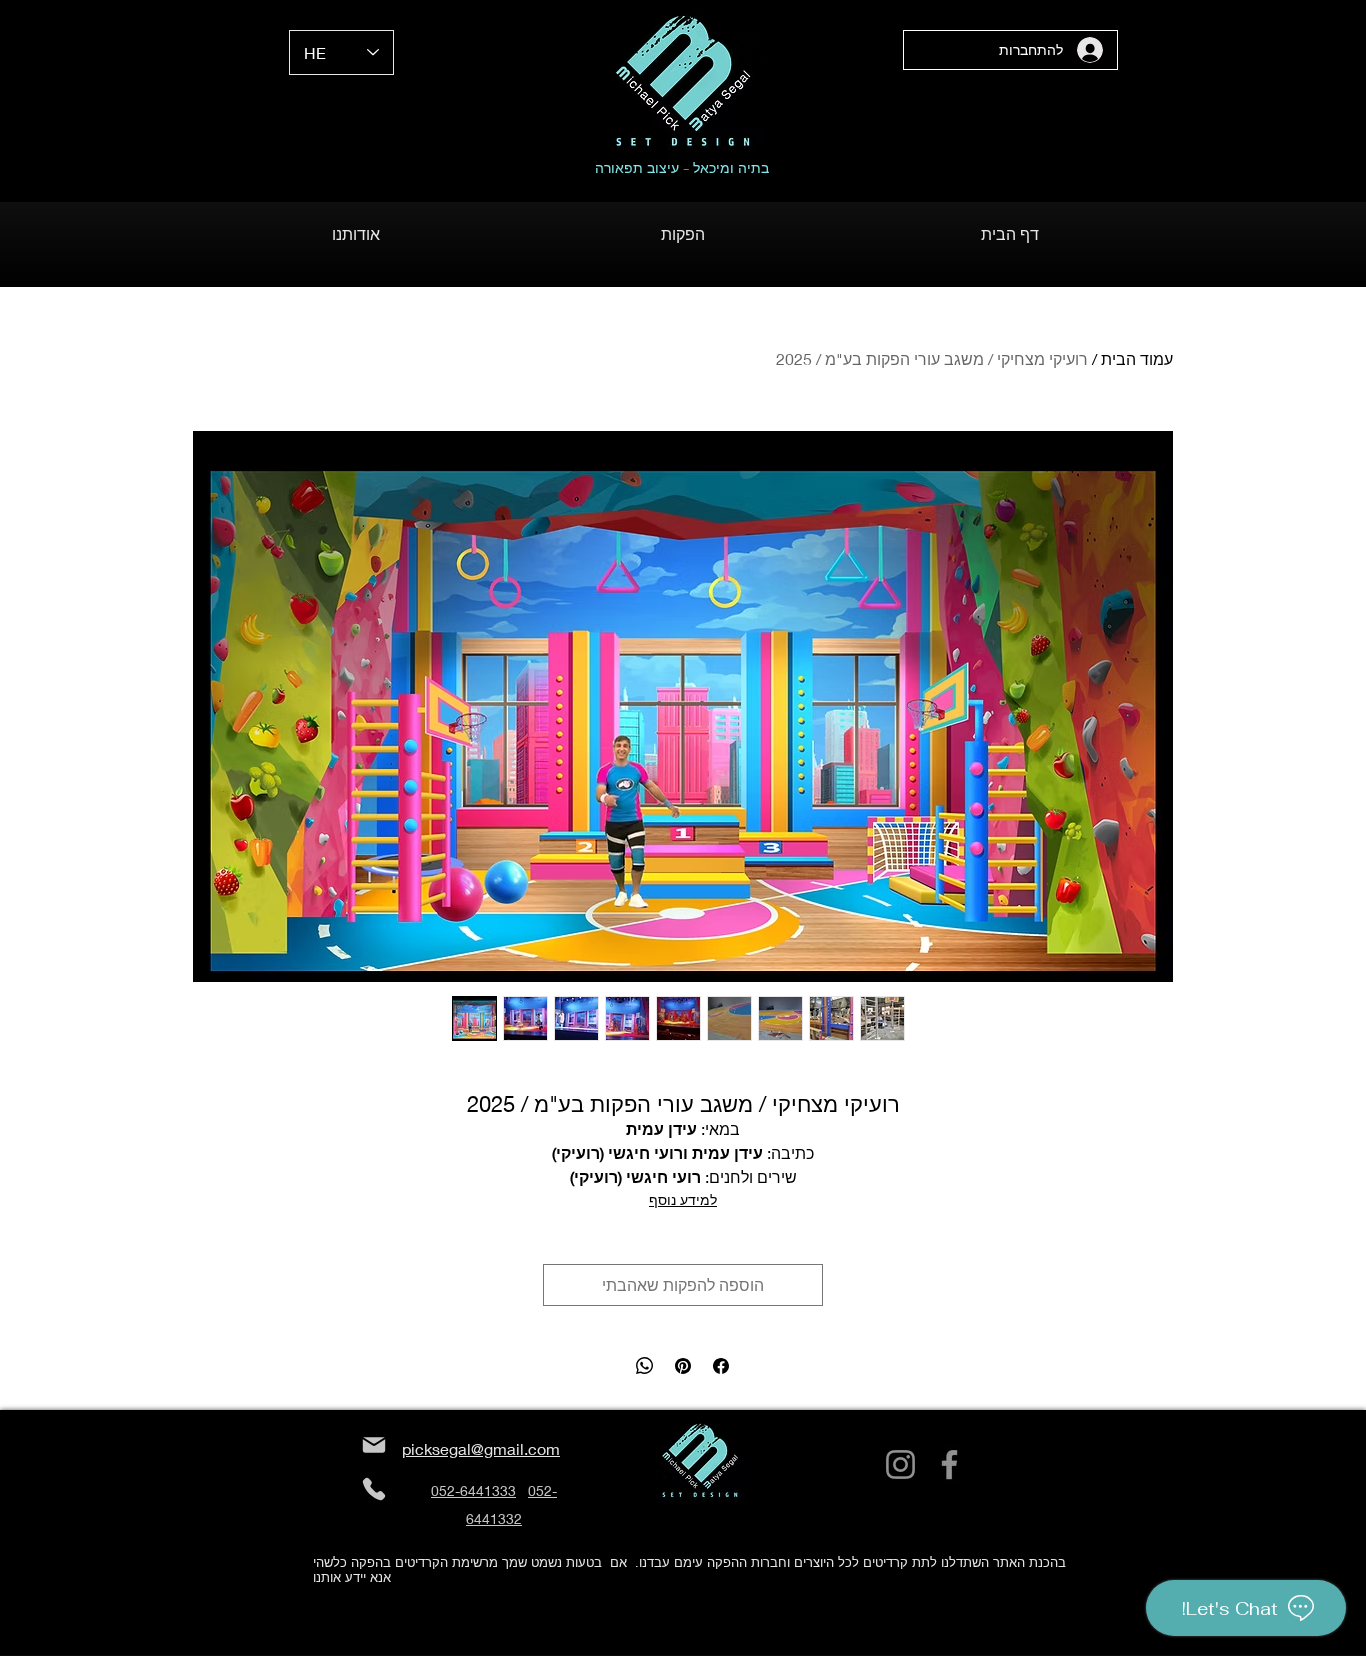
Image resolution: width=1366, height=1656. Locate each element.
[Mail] (373, 1445)
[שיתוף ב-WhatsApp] (645, 1366)
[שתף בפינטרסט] (683, 1366)
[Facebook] (949, 1464)
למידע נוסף (683, 1199)
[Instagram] (900, 1464)
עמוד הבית (1137, 358)
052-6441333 (473, 1490)
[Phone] (373, 1489)
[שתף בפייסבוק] (721, 1366)
